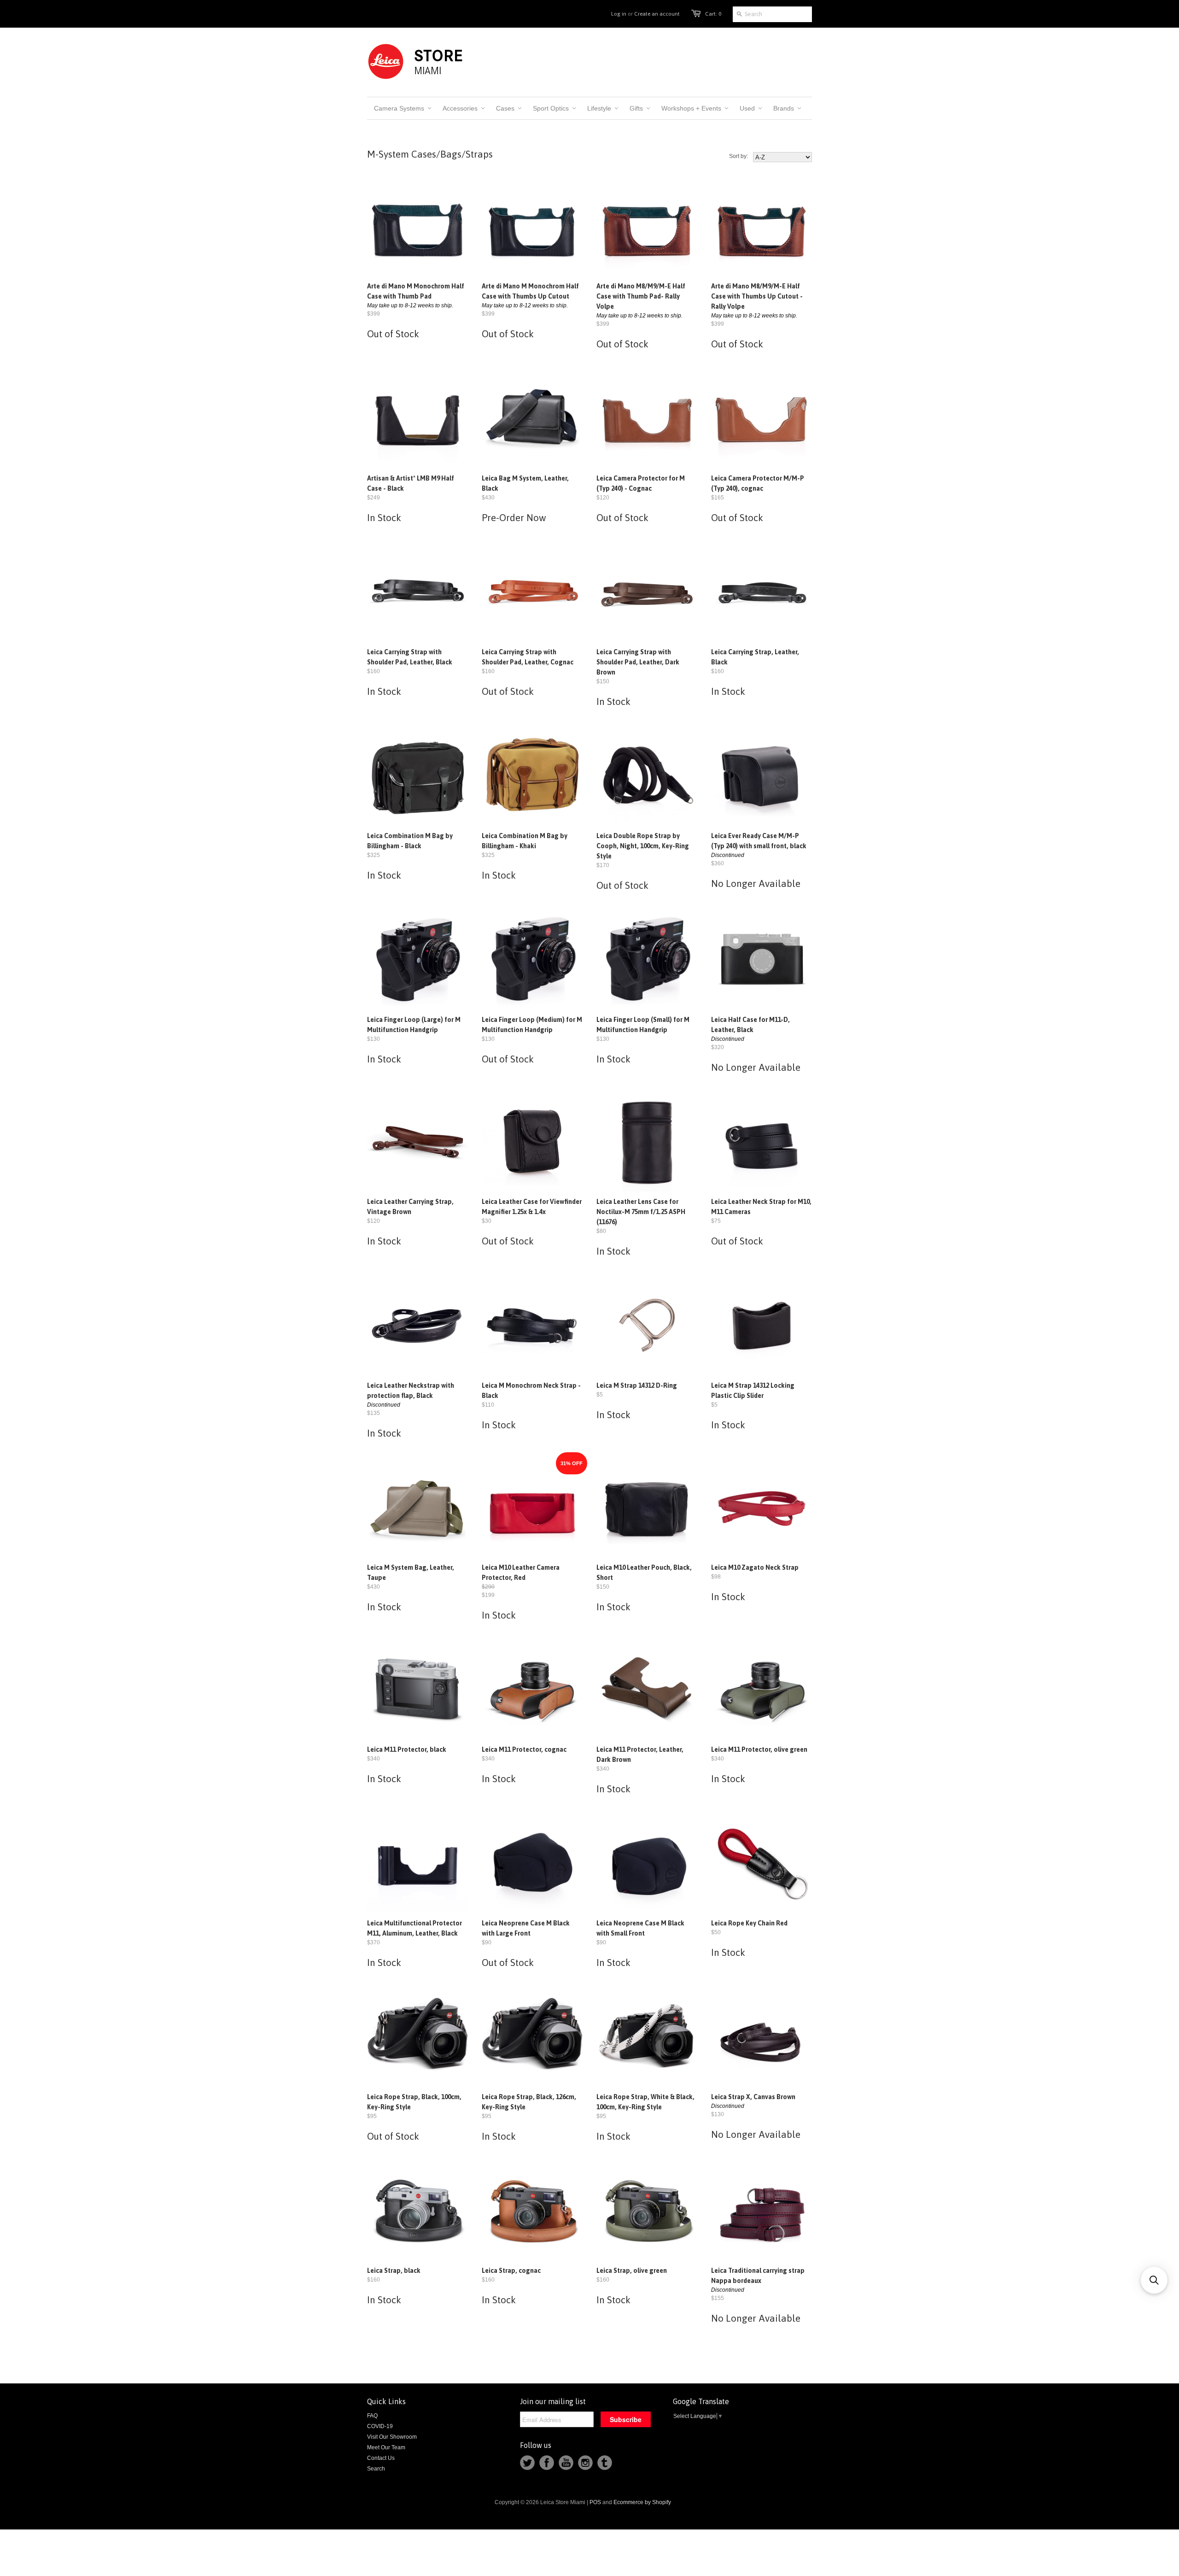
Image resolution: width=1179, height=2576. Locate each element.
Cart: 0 (713, 14)
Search (376, 2469)
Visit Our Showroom (392, 2437)
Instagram (585, 2463)
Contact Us (381, 2458)
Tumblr (605, 2463)
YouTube (566, 2463)
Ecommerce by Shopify (642, 2502)
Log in (619, 14)
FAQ (372, 2416)
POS (595, 2502)
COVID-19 (380, 2426)
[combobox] (772, 14)
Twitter (527, 2463)
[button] (1154, 2280)
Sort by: (738, 156)
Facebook (547, 2463)
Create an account (657, 14)
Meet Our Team (386, 2447)
